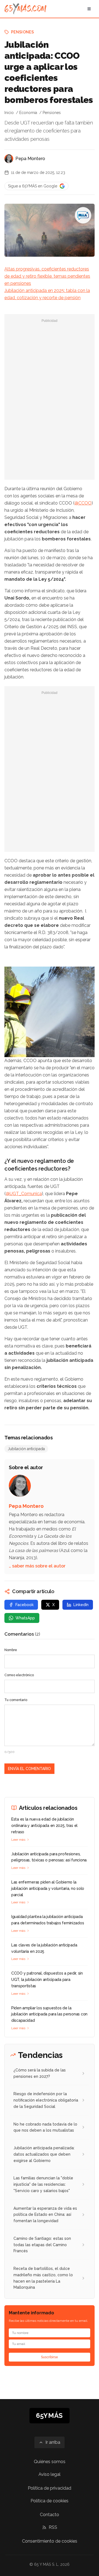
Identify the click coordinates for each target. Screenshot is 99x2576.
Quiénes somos (50, 2462)
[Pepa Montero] (9, 159)
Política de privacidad (50, 2488)
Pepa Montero (30, 159)
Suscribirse (50, 2357)
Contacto (50, 2515)
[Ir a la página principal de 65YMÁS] (25, 9)
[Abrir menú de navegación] (89, 9)
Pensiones (22, 32)
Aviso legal (50, 2474)
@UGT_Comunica (24, 1194)
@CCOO (83, 503)
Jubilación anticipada (26, 1449)
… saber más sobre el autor (37, 1566)
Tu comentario (16, 1700)
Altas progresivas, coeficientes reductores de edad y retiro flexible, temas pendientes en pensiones (47, 276)
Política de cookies (50, 2501)
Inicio (9, 113)
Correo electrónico (19, 1675)
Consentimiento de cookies (50, 2541)
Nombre (11, 1650)
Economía (28, 113)
